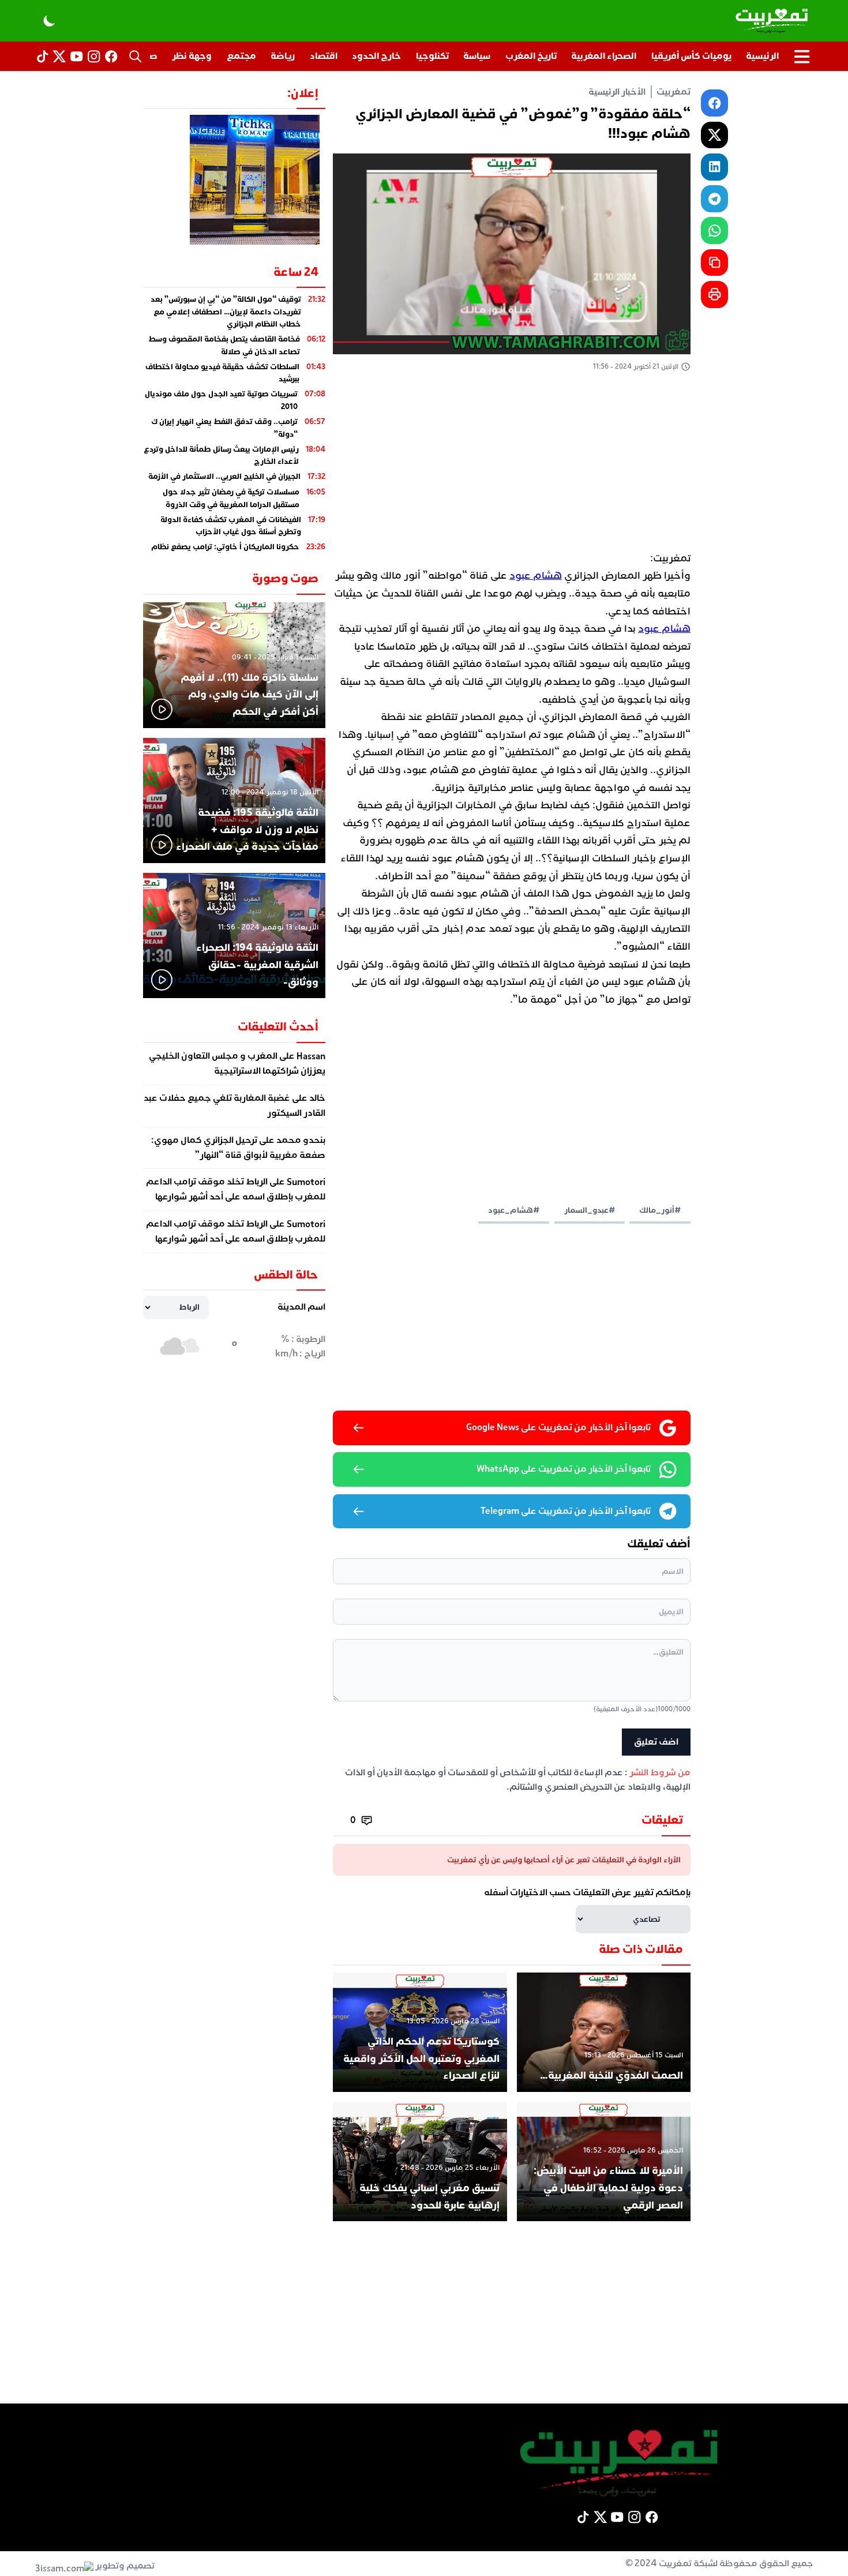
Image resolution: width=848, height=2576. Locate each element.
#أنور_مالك (660, 1210)
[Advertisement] (512, 464)
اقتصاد (324, 56)
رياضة (283, 56)
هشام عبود (536, 575)
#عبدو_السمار (590, 1210)
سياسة (477, 56)
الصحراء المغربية (604, 56)
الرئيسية (762, 56)
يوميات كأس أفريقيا (691, 56)
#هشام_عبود (514, 1210)
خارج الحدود (376, 56)
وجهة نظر (192, 56)
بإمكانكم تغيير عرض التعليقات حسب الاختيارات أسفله (587, 1892)
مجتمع (241, 56)
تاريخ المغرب (531, 56)
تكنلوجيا (432, 56)
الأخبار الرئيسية (617, 92)
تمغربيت (673, 92)
